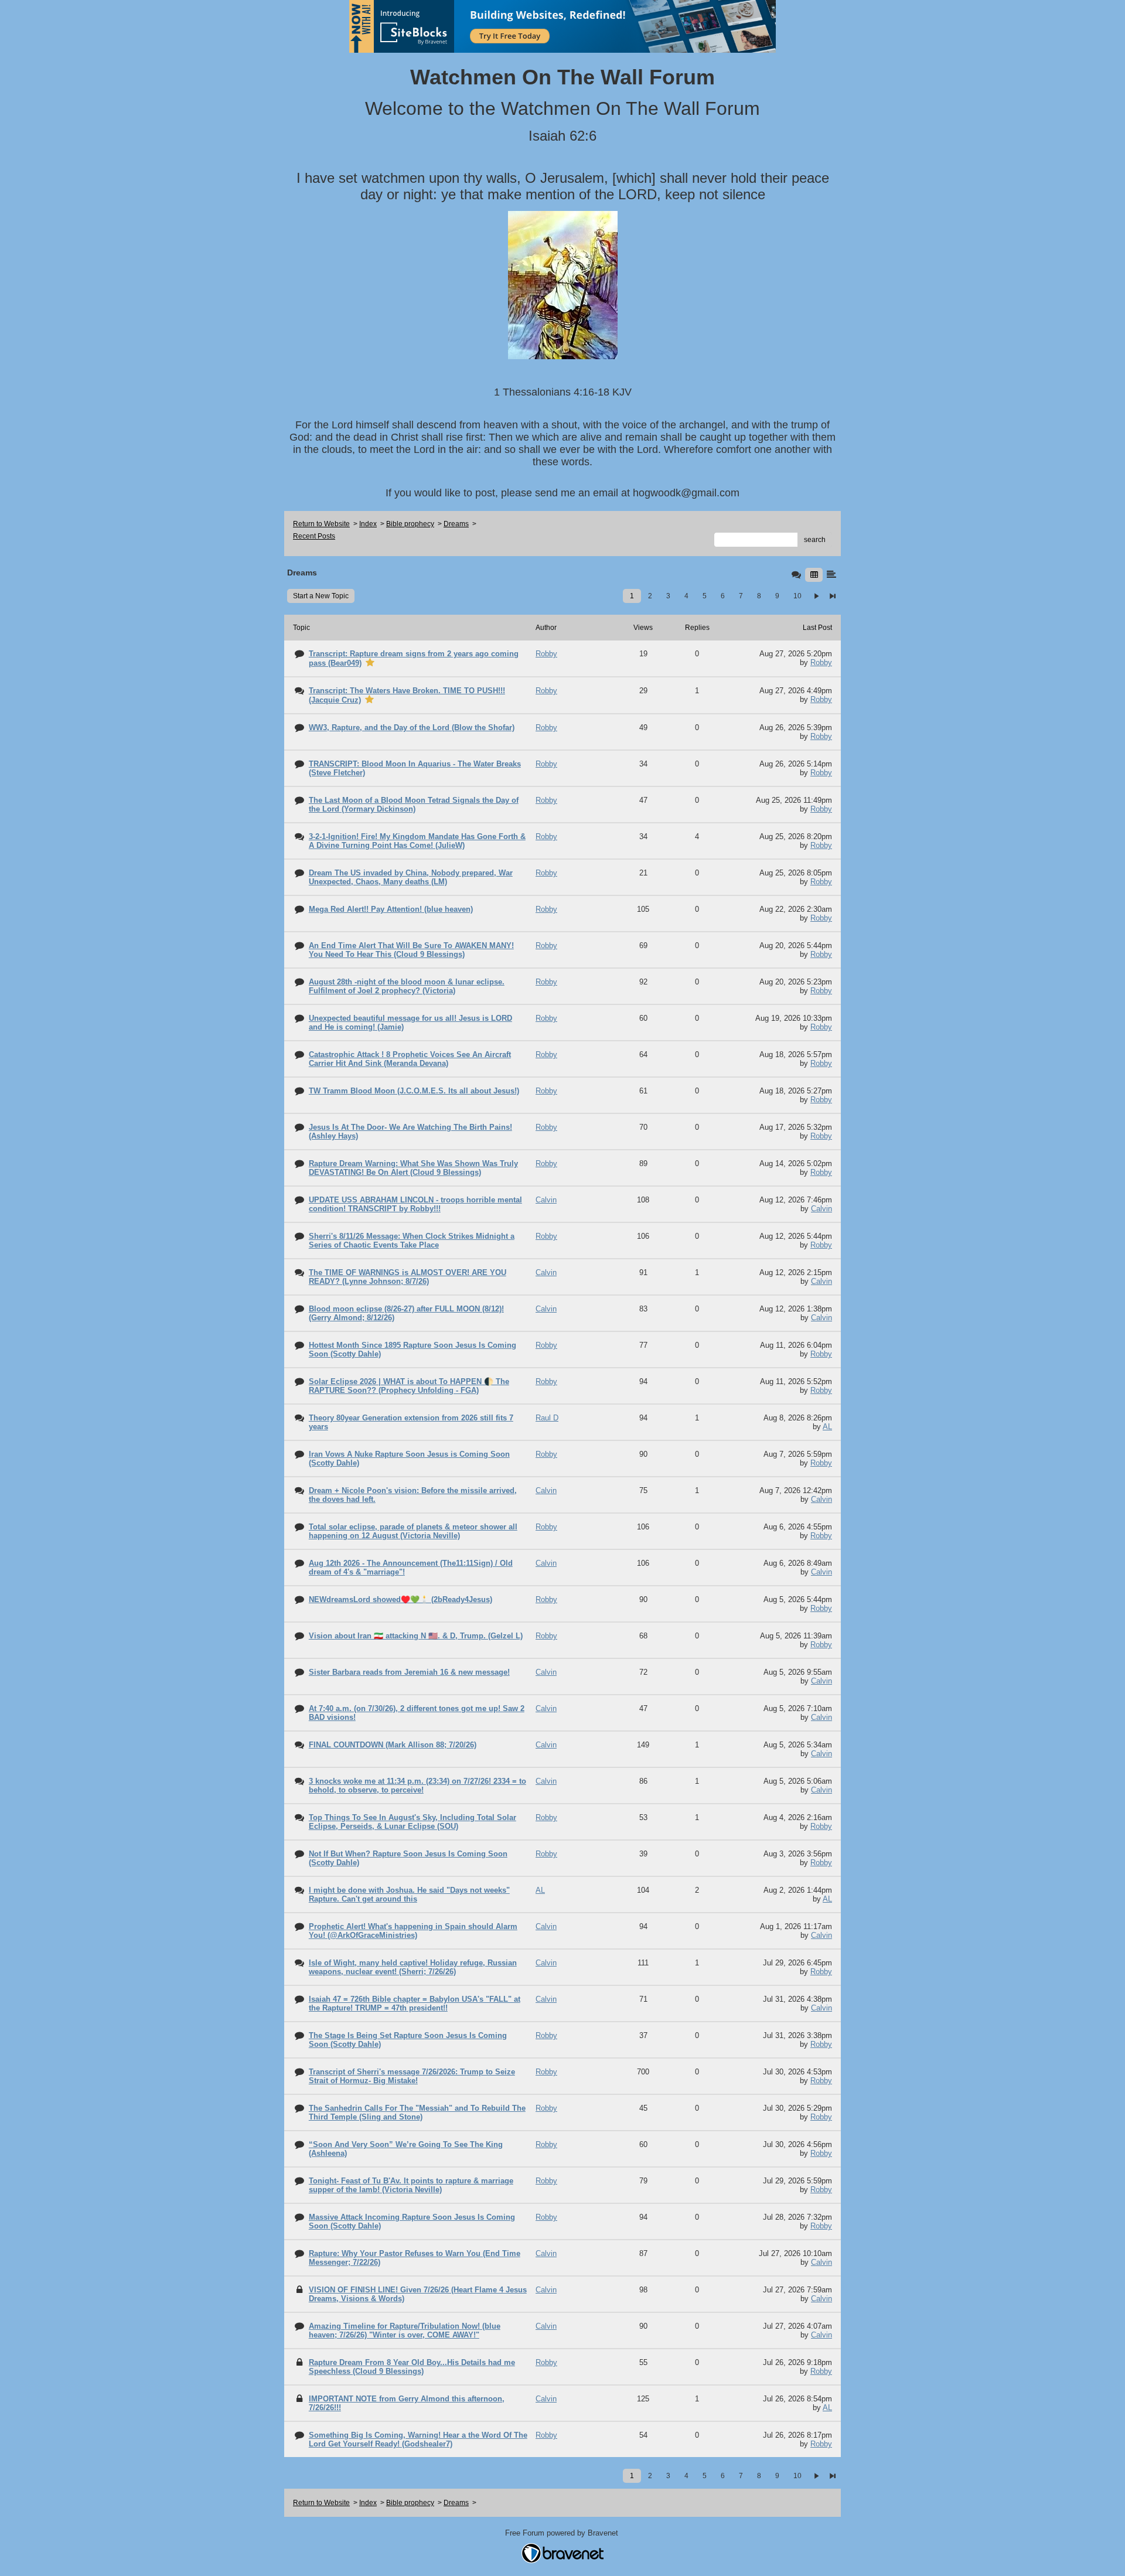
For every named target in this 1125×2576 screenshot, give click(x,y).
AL (827, 1427)
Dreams (456, 524)
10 (797, 596)
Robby (821, 662)
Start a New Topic (321, 596)
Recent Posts (314, 536)
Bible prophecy (410, 524)
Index (368, 524)
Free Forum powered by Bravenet (563, 2533)
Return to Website (321, 524)
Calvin (821, 1209)
